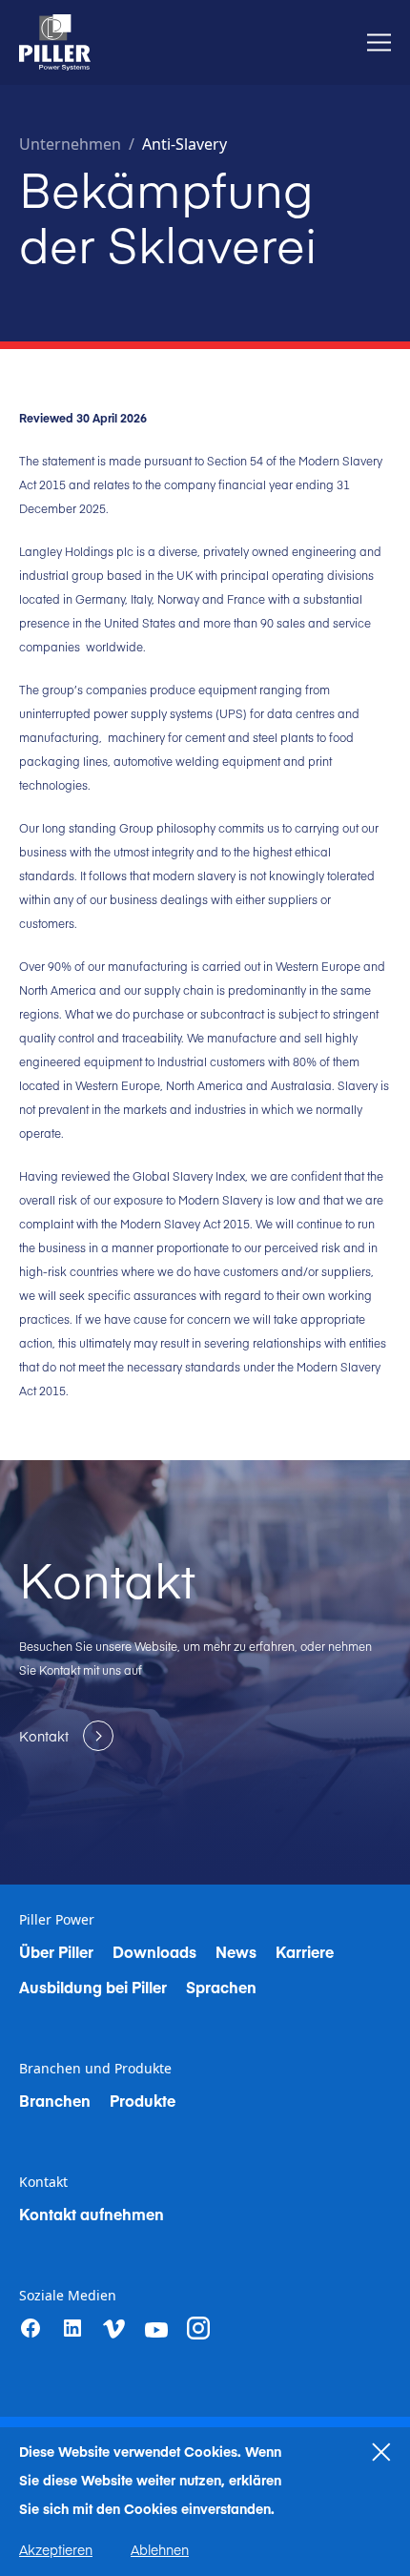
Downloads (154, 1951)
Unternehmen (70, 144)
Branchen (55, 2100)
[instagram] (198, 2328)
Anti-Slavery (184, 144)
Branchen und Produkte (95, 2069)
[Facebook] (31, 2328)
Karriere (305, 1951)
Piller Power (57, 1920)
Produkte (143, 2100)
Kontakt (43, 2182)
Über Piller (56, 1951)
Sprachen (221, 1987)
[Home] (55, 42)
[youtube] (156, 2330)
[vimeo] (114, 2329)
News (236, 1951)
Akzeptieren (56, 2549)
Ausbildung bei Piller (93, 1987)
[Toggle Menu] (379, 42)
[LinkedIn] (72, 2328)
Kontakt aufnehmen (92, 2214)
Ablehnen (160, 2549)
